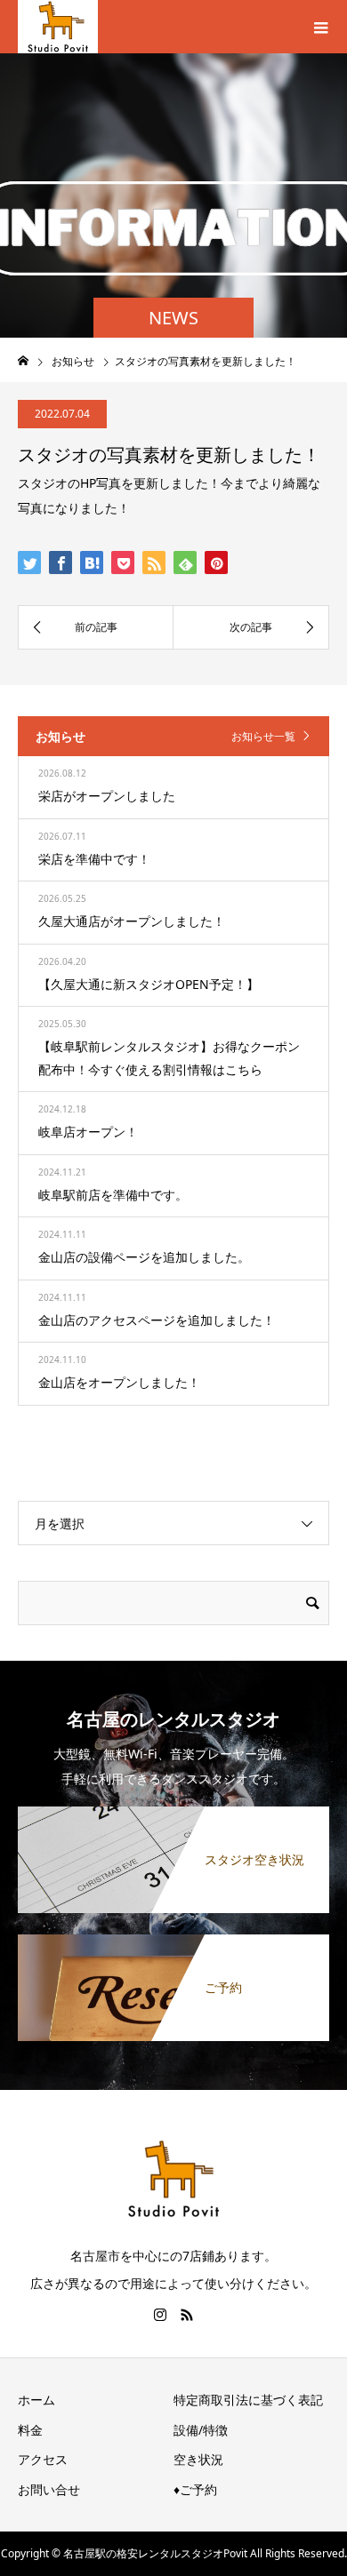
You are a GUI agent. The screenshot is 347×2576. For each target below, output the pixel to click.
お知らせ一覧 (263, 736)
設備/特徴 (201, 2430)
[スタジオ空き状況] (173, 1813)
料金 (30, 2430)
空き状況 (198, 2459)
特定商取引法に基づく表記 (248, 2400)
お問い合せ (49, 2489)
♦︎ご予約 (195, 2489)
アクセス (43, 2459)
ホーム (36, 2400)
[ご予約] (173, 1941)
